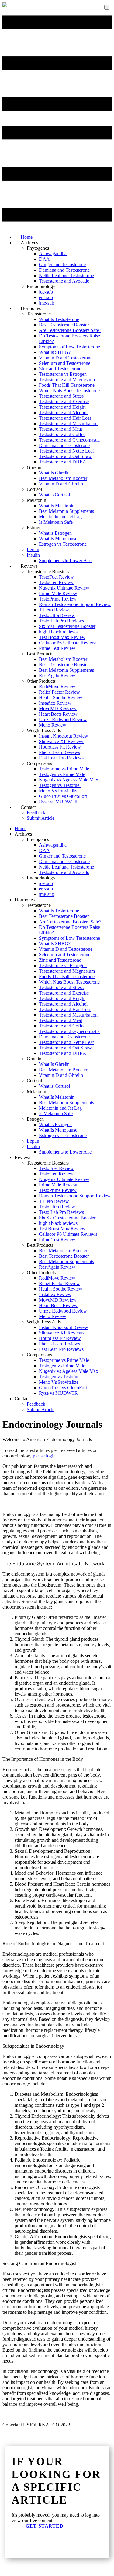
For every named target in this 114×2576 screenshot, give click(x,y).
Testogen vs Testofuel (60, 785)
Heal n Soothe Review (61, 698)
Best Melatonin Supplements (66, 511)
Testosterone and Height (62, 407)
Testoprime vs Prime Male (64, 769)
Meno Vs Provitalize (59, 791)
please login (44, 1456)
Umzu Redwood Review (63, 719)
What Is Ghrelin (54, 473)
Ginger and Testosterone (62, 264)
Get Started (45, 2526)
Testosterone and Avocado (64, 281)
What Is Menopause (58, 539)
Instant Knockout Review (64, 736)
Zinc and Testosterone (60, 369)
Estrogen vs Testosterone (63, 544)
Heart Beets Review (58, 714)
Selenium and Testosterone (65, 363)
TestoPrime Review (58, 599)
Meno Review (53, 725)
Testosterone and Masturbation (68, 423)
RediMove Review (57, 687)
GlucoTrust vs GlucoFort (63, 796)
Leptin (33, 550)
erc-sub (46, 297)
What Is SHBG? (55, 352)
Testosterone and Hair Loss (65, 418)
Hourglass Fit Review (60, 747)
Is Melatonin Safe (56, 522)
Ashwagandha (53, 254)
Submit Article (41, 818)
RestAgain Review (57, 676)
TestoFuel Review (56, 577)
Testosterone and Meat (60, 429)
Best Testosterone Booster (64, 325)
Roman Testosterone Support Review (75, 604)
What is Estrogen (55, 533)
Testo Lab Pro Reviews (61, 621)
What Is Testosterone (59, 319)
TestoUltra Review (57, 615)
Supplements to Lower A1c (65, 560)
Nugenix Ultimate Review (64, 588)
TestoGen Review (56, 582)
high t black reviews (58, 632)
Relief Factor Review (59, 692)
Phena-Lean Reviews (59, 752)
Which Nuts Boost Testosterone (69, 391)
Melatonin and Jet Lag (60, 517)
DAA (44, 259)
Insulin (33, 555)
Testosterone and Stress (61, 396)
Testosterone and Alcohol (63, 412)
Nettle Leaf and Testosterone (66, 275)
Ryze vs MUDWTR (58, 802)
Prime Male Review (58, 593)
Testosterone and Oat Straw (65, 456)
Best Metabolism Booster (63, 478)
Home (21, 828)
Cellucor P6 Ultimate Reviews (68, 643)
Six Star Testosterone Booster (67, 626)
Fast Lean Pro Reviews (61, 758)
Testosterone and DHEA (63, 462)
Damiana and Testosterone (64, 270)
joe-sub (46, 292)
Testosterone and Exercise (64, 402)
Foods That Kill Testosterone (67, 385)
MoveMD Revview (58, 708)
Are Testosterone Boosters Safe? (70, 330)
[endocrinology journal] (5, 6)
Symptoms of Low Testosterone (69, 347)
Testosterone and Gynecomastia (69, 440)
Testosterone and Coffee (62, 434)
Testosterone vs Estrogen (63, 374)
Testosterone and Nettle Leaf (66, 451)
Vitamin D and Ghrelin (61, 484)
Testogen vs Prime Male (62, 774)
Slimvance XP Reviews (62, 741)
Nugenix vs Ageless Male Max (69, 780)
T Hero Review (54, 610)
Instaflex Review (55, 703)
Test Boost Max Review (62, 637)
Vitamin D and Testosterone (66, 358)
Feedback (36, 813)
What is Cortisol (54, 495)
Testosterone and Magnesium (67, 380)
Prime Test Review (57, 648)
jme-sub (47, 894)
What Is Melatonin (57, 506)
